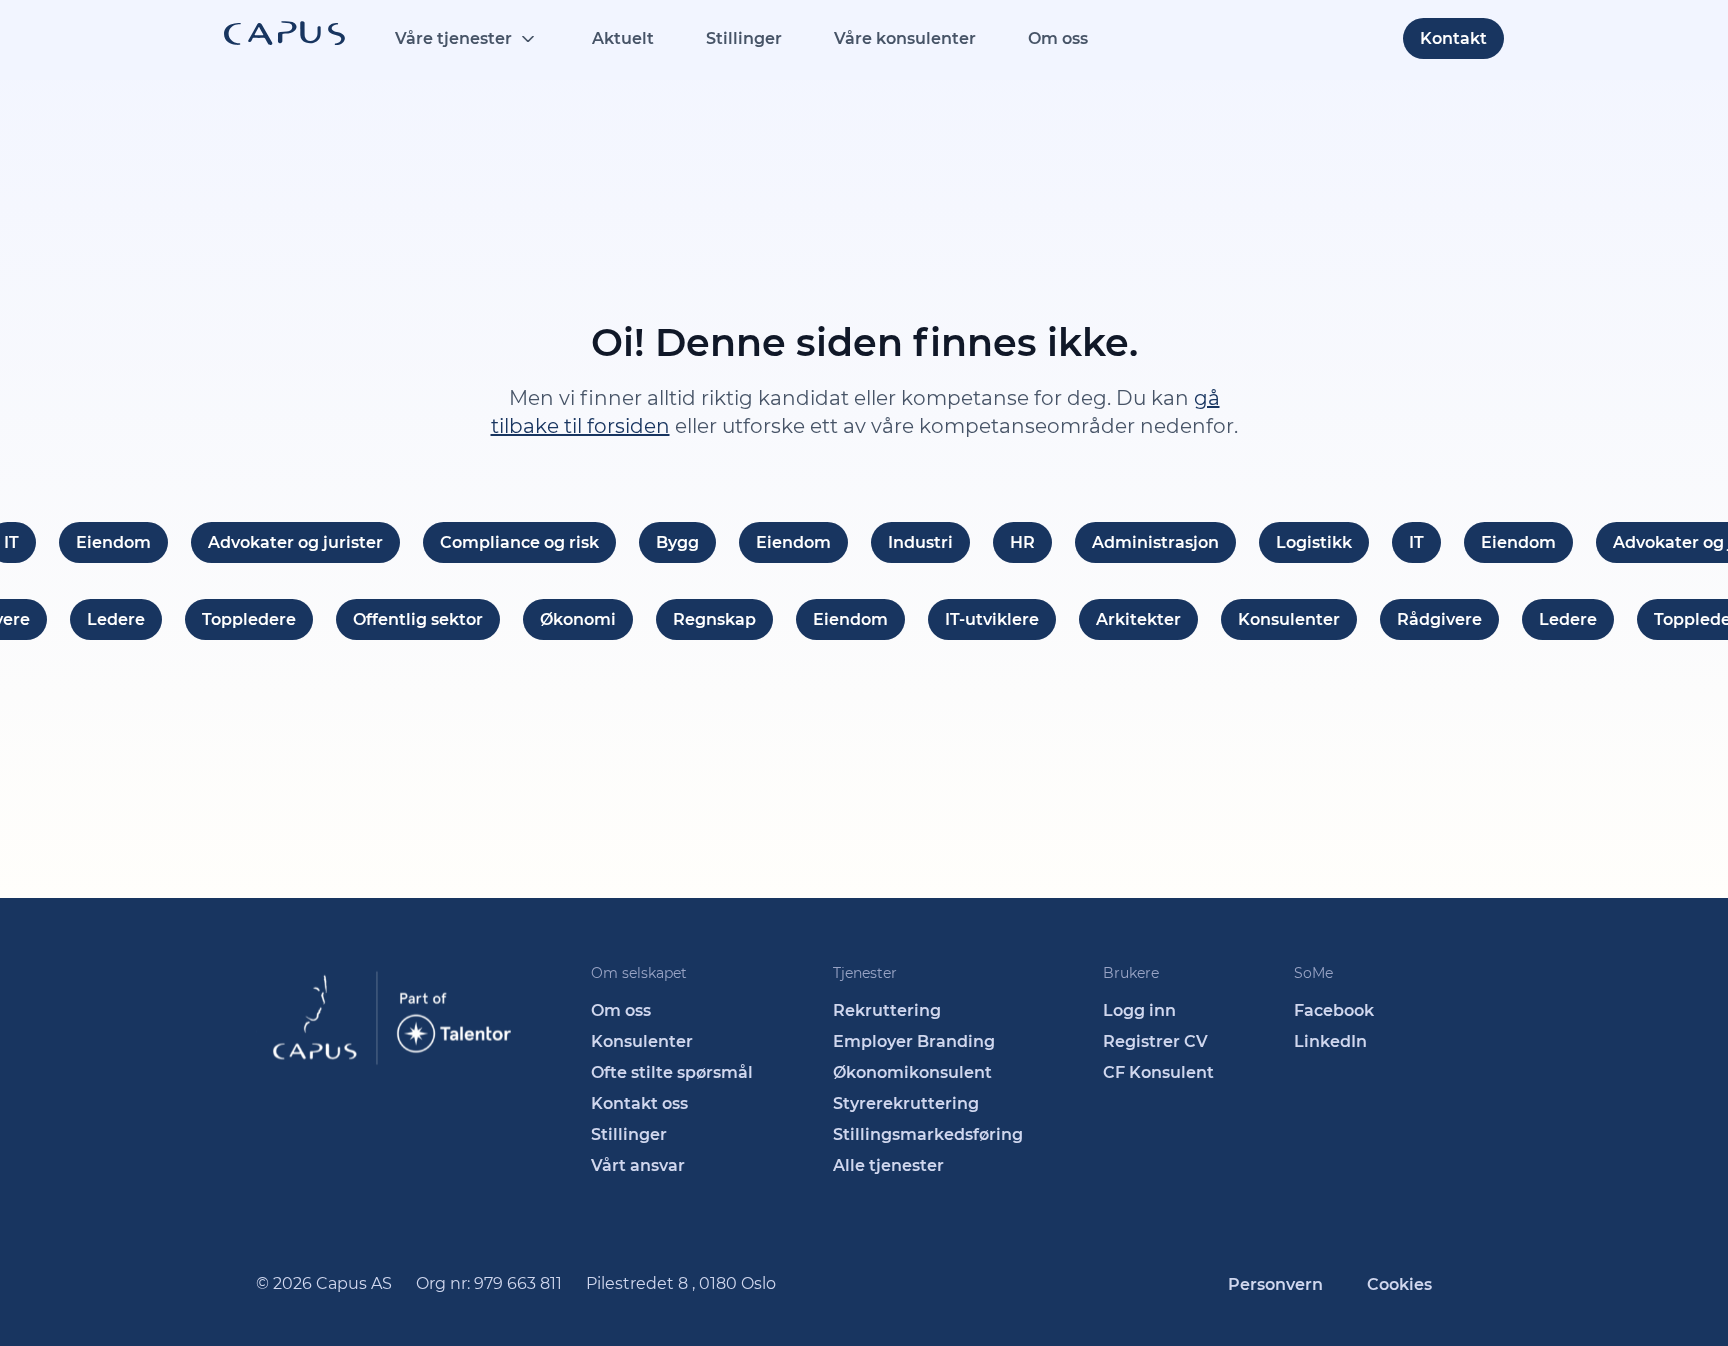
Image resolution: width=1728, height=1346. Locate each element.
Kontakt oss (639, 1103)
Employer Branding (914, 1041)
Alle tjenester (888, 1165)
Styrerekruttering (906, 1103)
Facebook (1334, 1010)
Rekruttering (887, 1010)
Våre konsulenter (905, 38)
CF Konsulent (1158, 1072)
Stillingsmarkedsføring (928, 1134)
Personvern (1275, 1284)
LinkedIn (1330, 1041)
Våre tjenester (453, 38)
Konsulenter (642, 1041)
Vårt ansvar (638, 1165)
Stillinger (744, 38)
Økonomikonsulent (912, 1072)
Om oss (1058, 38)
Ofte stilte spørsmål (672, 1072)
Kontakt (1453, 38)
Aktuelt (623, 38)
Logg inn (1139, 1010)
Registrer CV (1155, 1041)
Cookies (1399, 1284)
